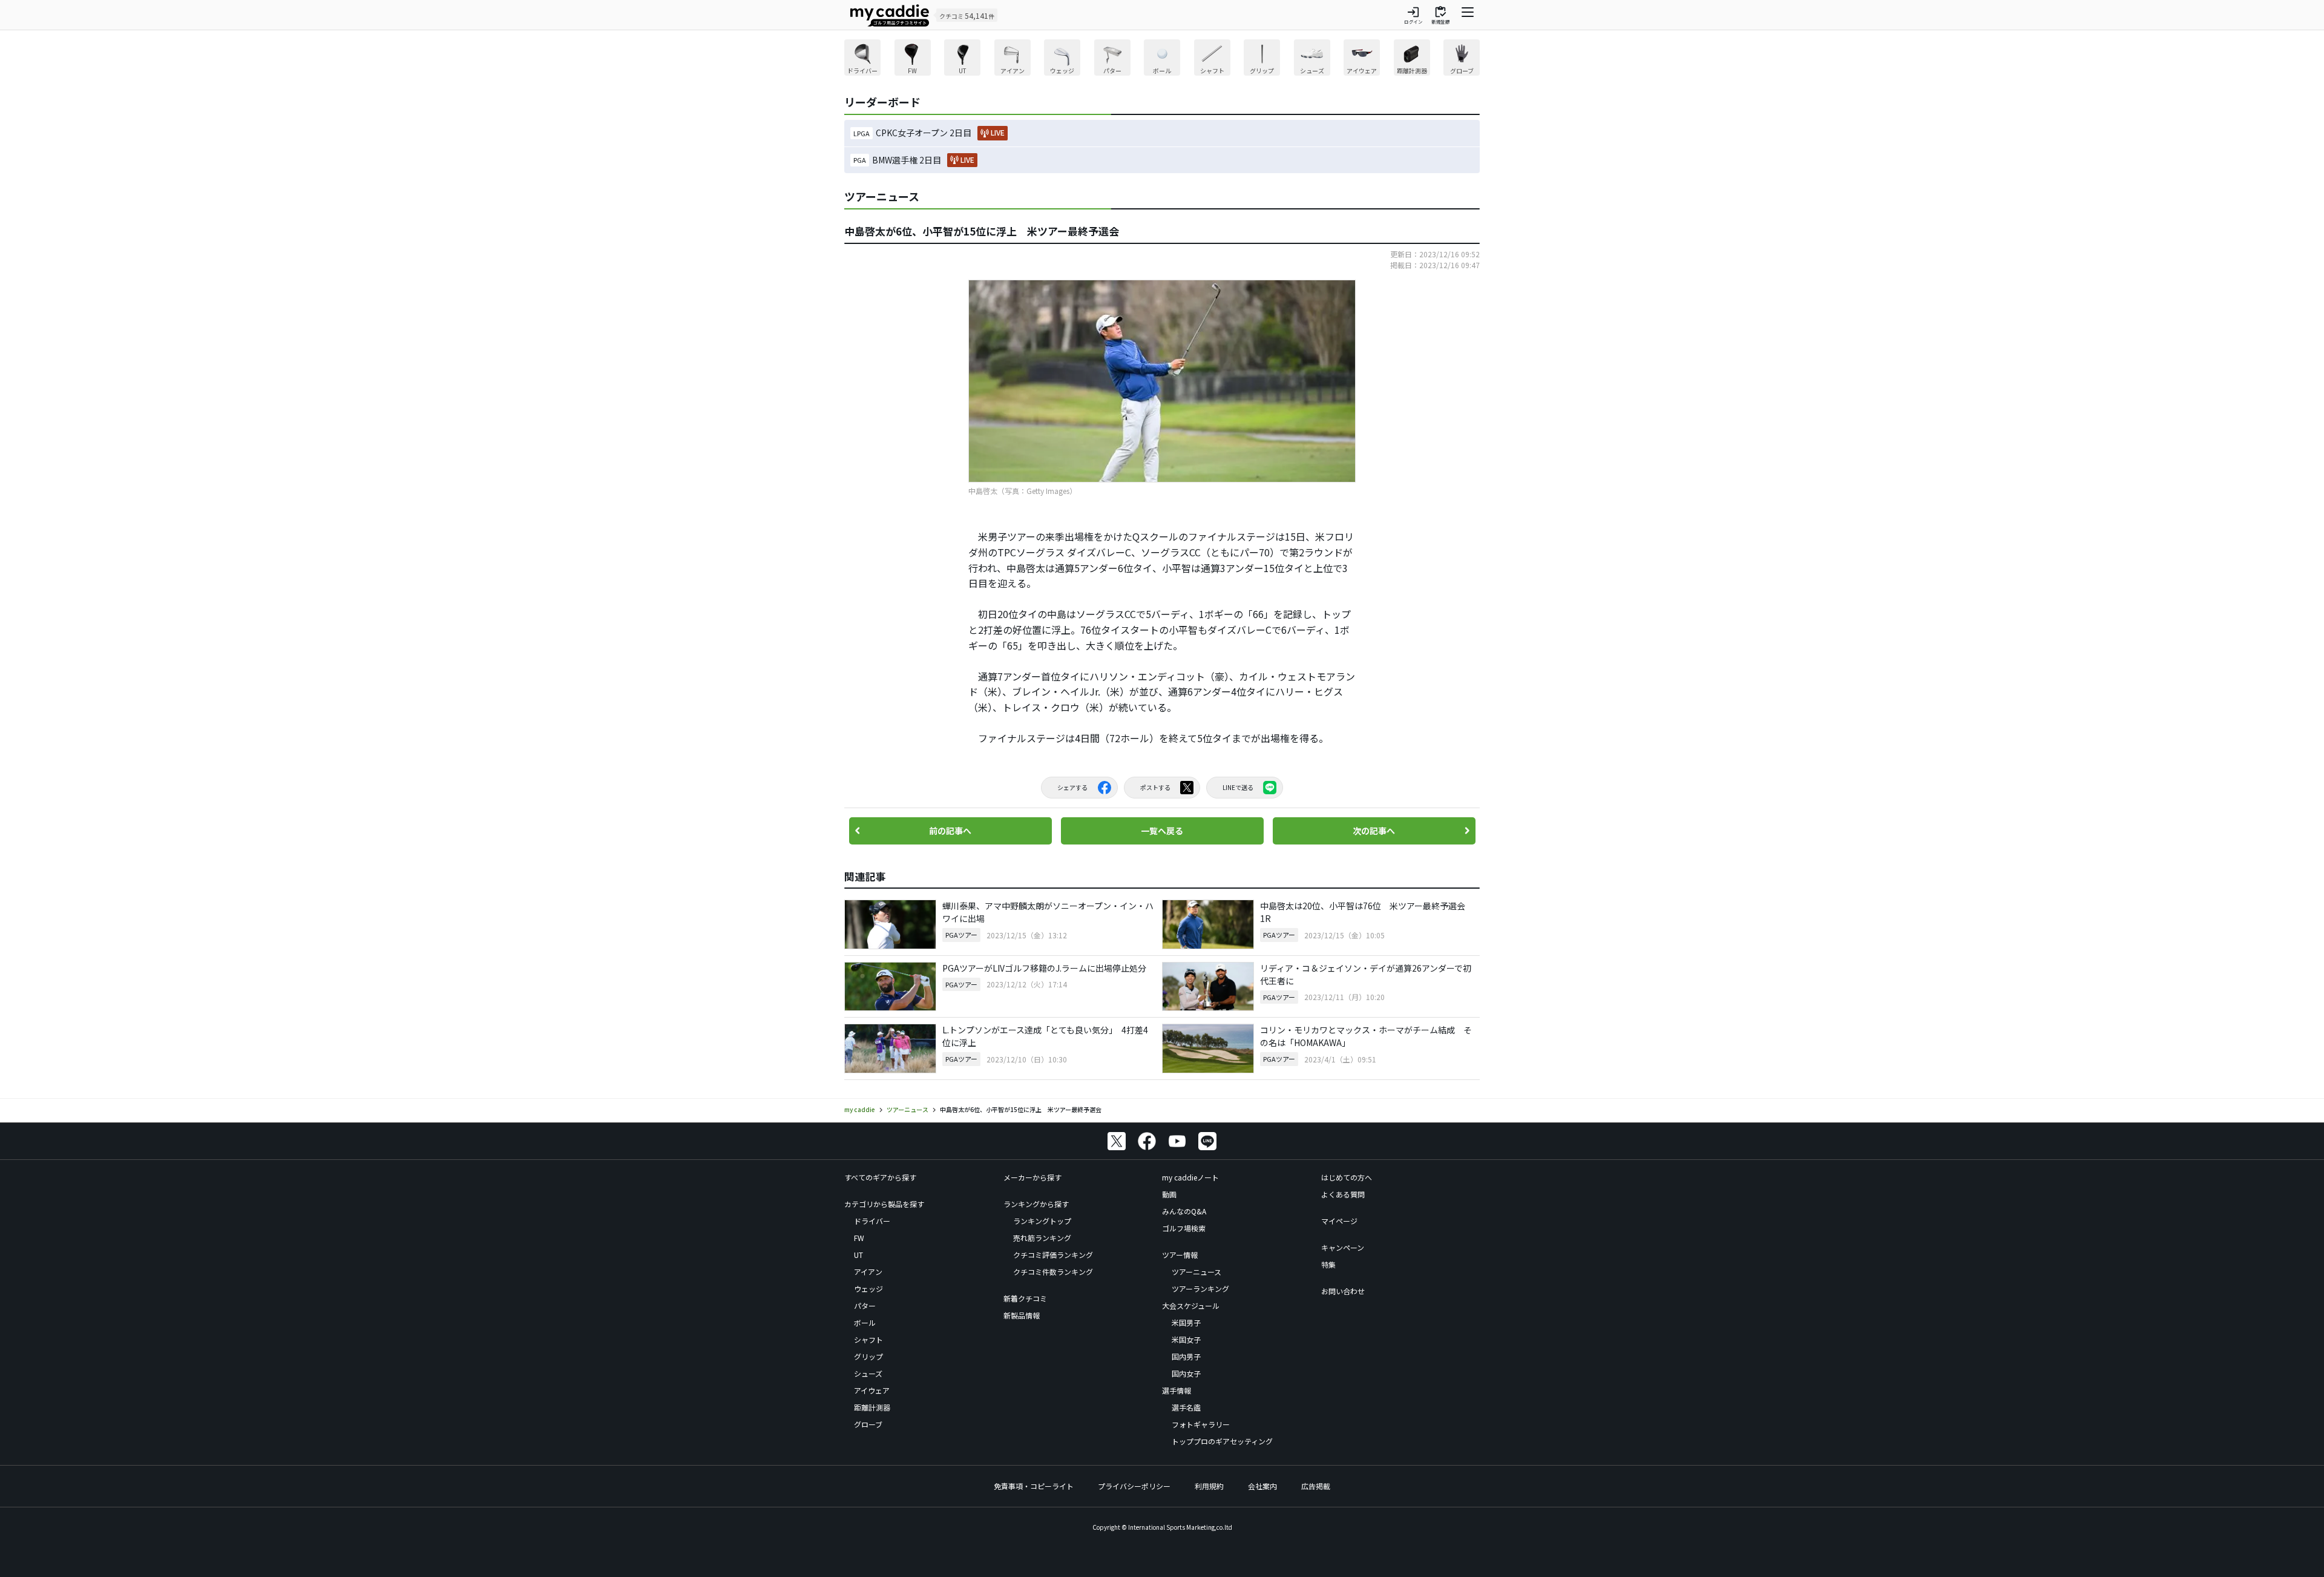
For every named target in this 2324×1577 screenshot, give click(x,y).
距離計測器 (872, 1407)
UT (858, 1255)
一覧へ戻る (1162, 831)
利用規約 (1209, 1486)
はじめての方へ (1347, 1177)
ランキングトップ (1042, 1221)
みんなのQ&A (1184, 1211)
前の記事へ (950, 831)
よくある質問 (1343, 1194)
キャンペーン (1343, 1247)
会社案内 (1262, 1486)
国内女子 (1186, 1373)
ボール (865, 1322)
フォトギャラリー (1201, 1424)
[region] (1162, 59)
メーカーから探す (1032, 1177)
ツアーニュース (1196, 1272)
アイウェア (872, 1390)
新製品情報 (1022, 1315)
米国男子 (1186, 1322)
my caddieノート (1190, 1177)
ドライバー (872, 1221)
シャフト (868, 1339)
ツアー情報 (1180, 1255)
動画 (1169, 1194)
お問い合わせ (1343, 1291)
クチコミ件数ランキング (1053, 1272)
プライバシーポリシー (1134, 1486)
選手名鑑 (1186, 1407)
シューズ (868, 1373)
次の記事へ (1374, 831)
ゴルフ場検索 (1184, 1228)
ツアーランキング (1200, 1289)
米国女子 (1186, 1339)
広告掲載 (1316, 1486)
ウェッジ (868, 1289)
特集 (1328, 1264)
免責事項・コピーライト (1034, 1486)
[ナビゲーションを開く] (1468, 15)
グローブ (868, 1424)
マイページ (1339, 1221)
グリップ (868, 1356)
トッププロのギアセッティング (1222, 1441)
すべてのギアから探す (880, 1177)
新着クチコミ (1025, 1298)
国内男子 (1186, 1356)
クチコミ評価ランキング (1053, 1255)
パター (865, 1305)
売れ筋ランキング (1042, 1238)
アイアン (868, 1272)
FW (859, 1238)
